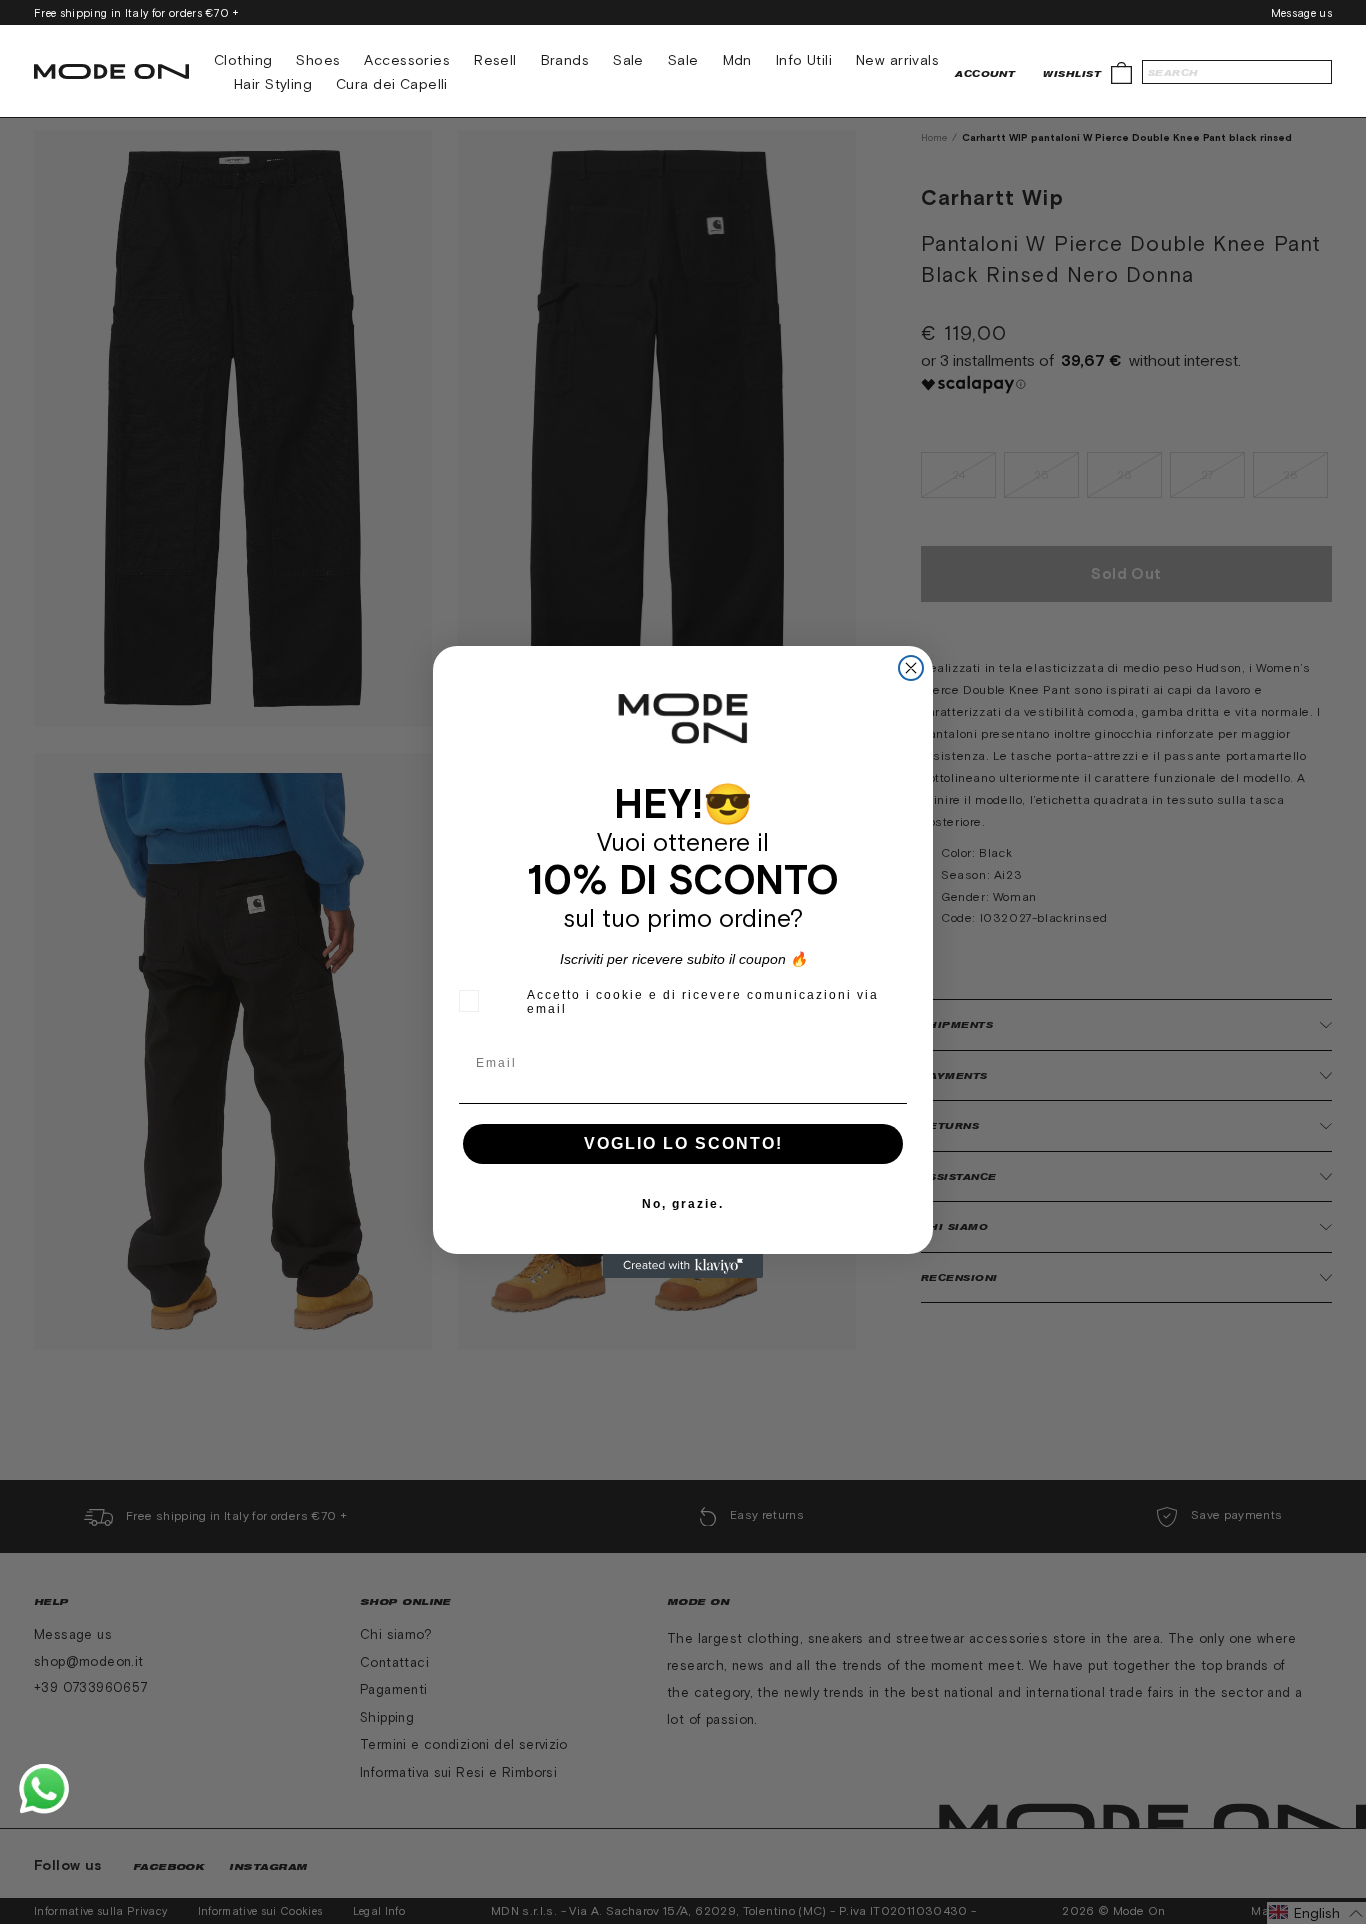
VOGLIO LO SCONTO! (683, 1143)
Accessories (407, 60)
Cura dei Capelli (392, 84)
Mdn (737, 60)
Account (985, 73)
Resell (495, 60)
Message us (1301, 13)
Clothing (243, 60)
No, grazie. (683, 1204)
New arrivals (897, 60)
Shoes (318, 60)
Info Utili (804, 60)
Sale (628, 60)
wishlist (1072, 73)
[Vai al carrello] (1121, 71)
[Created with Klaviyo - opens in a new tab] (683, 1266)
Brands (565, 60)
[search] (1237, 72)
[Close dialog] (911, 668)
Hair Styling (273, 84)
